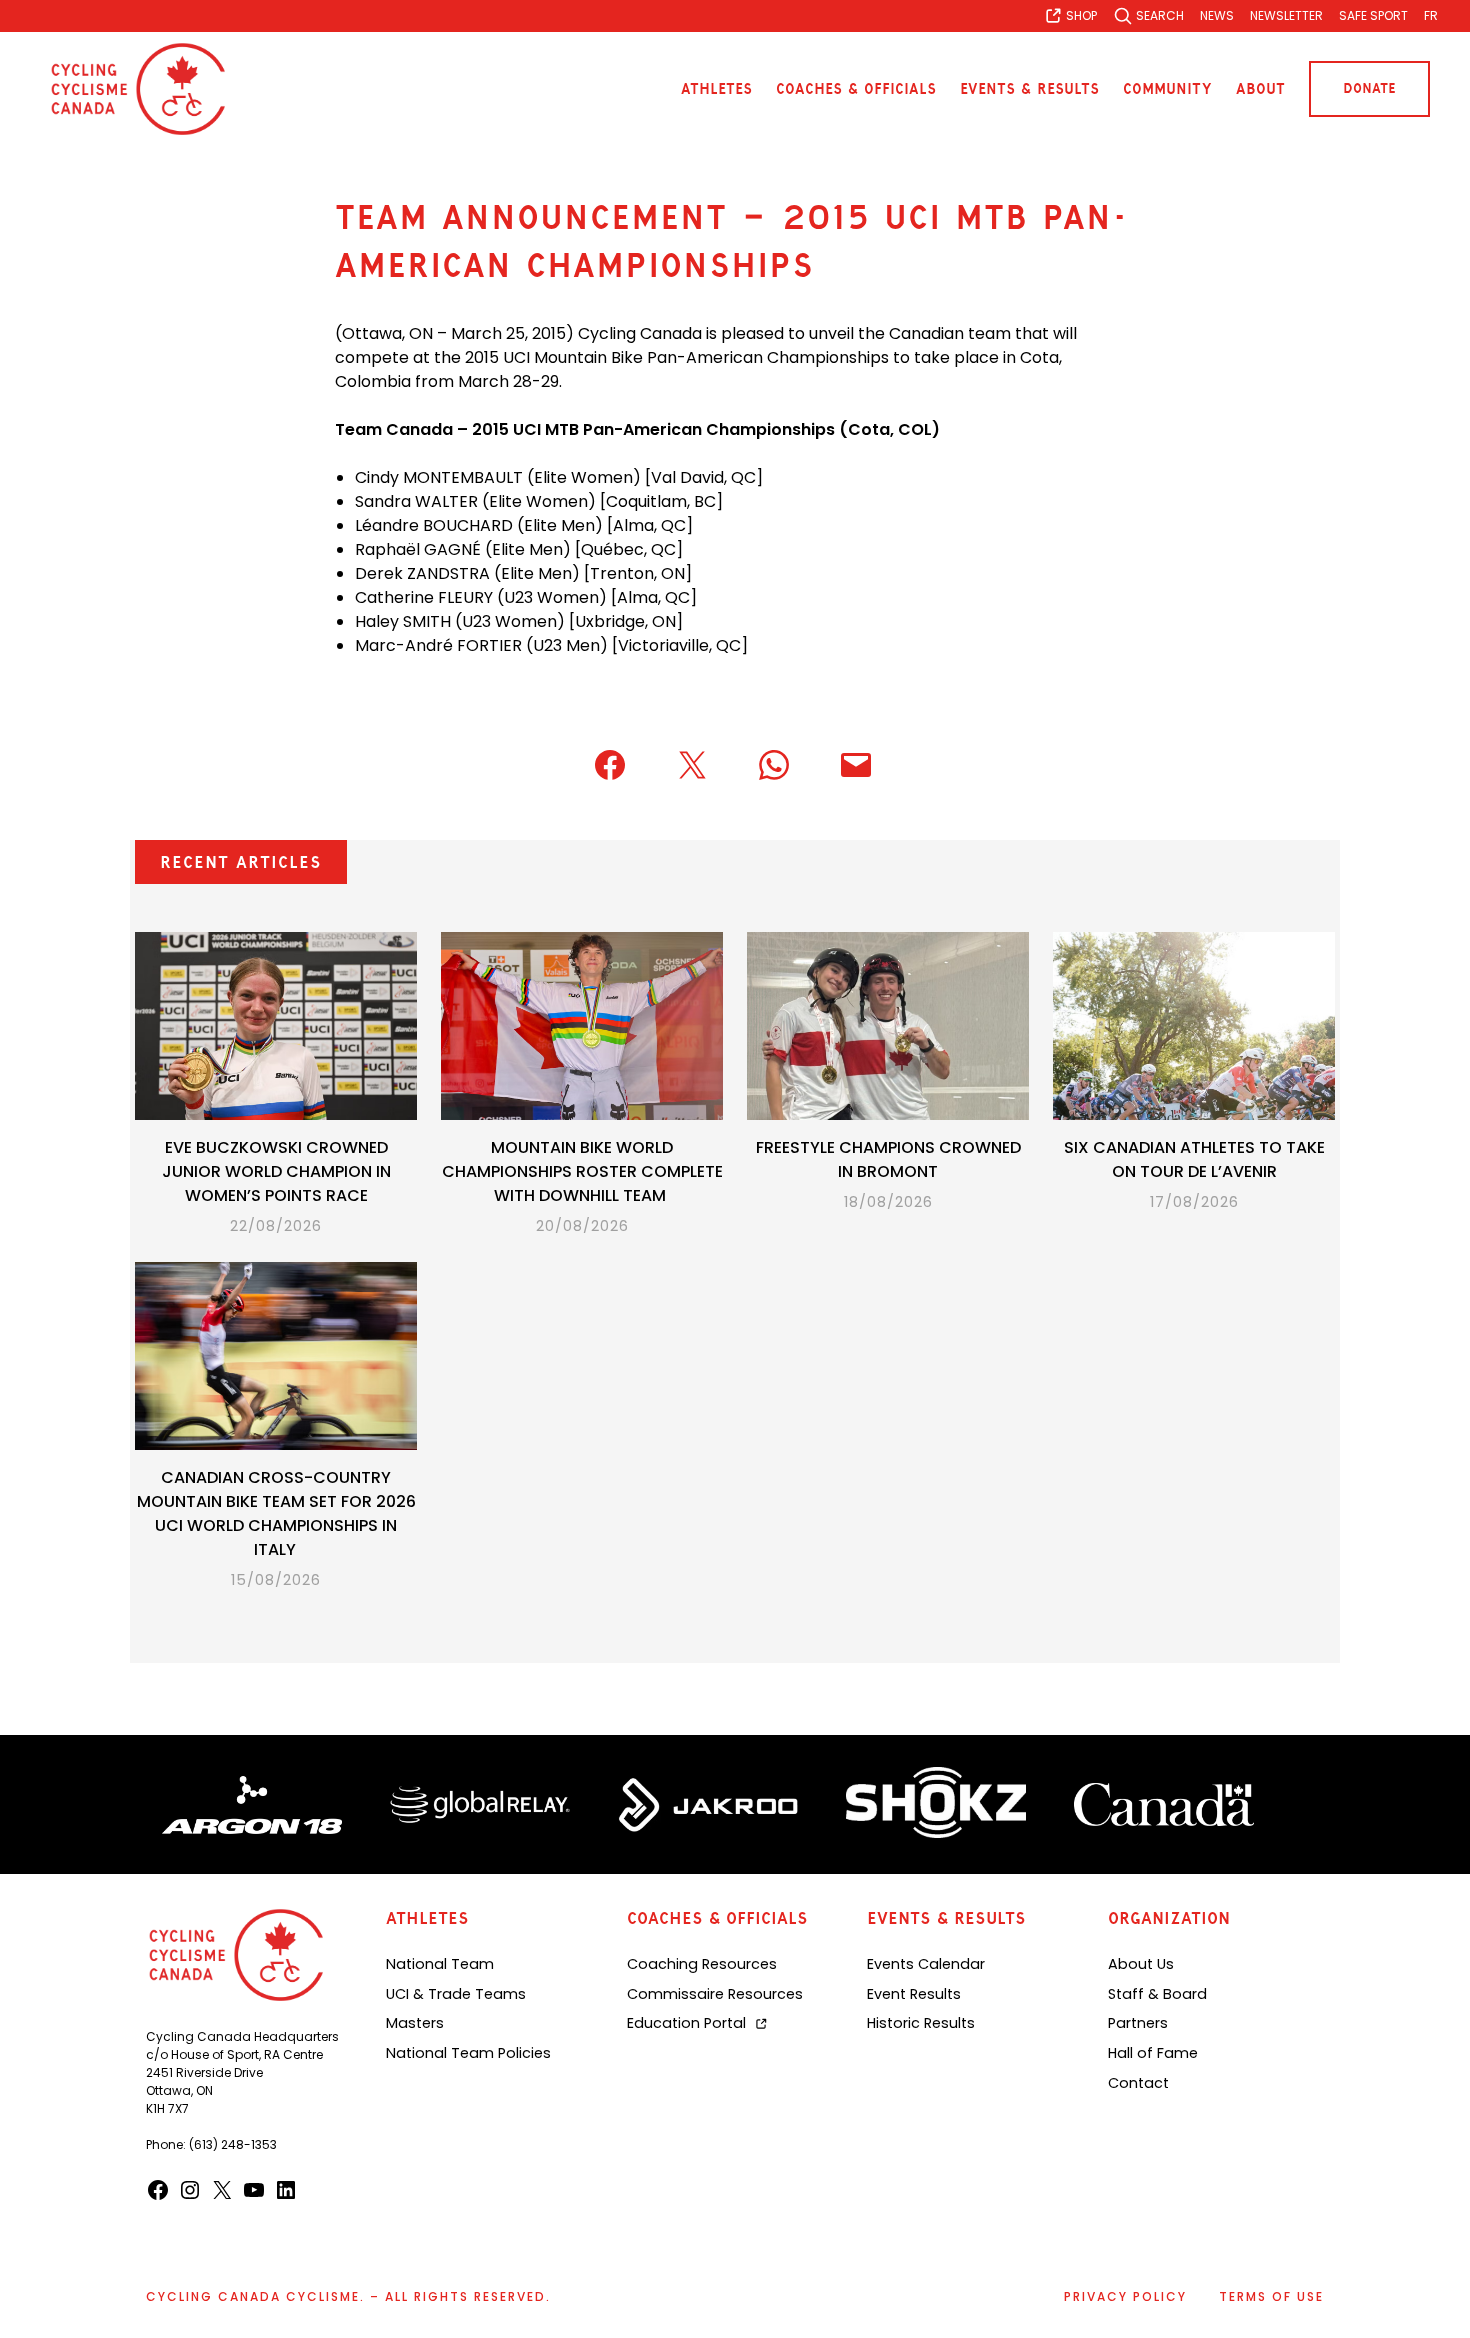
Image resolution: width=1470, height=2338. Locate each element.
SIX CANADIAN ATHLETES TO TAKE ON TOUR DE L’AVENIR (1194, 1159)
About (1260, 89)
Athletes (716, 89)
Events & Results (1029, 89)
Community (1167, 89)
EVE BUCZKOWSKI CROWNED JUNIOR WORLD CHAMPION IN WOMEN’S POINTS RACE (276, 1171)
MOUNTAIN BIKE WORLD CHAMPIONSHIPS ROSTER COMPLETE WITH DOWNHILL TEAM (582, 1171)
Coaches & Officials (856, 89)
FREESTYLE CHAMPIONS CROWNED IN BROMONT (888, 1159)
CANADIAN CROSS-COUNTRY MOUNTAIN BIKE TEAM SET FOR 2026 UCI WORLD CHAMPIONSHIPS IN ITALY (276, 1513)
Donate (1369, 88)
